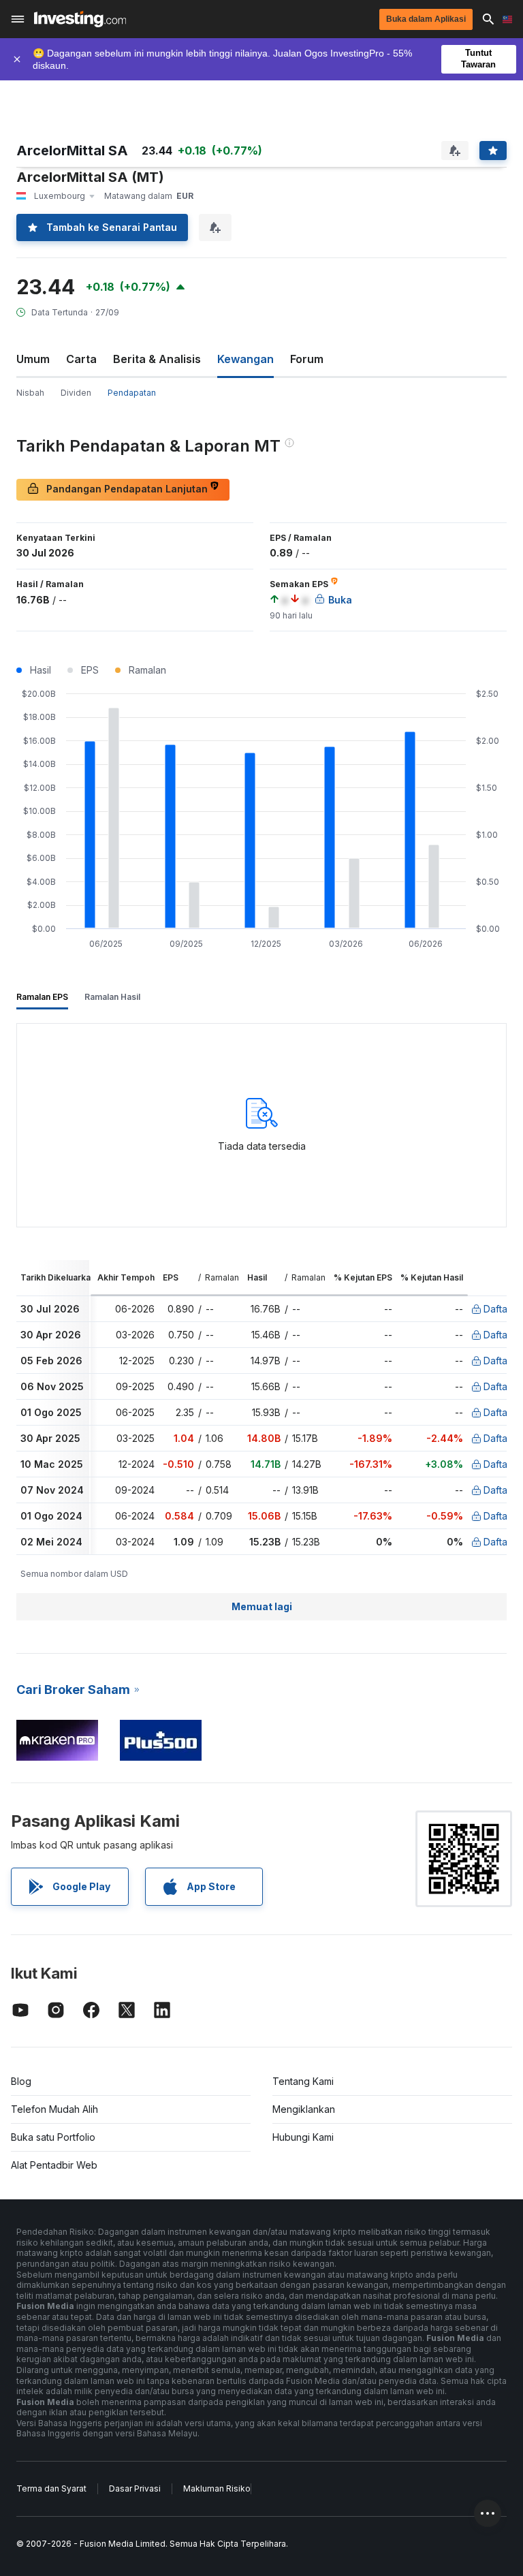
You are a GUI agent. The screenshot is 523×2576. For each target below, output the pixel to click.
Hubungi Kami (303, 2137)
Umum (33, 359)
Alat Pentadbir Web (54, 2165)
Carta (81, 359)
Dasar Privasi (135, 2488)
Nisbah (30, 393)
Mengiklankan (304, 2109)
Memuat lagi (262, 1606)
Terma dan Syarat (51, 2488)
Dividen (76, 393)
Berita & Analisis (157, 359)
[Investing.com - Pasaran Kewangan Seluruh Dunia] (80, 19)
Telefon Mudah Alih (54, 2109)
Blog (21, 2081)
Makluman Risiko (217, 2488)
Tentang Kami (303, 2081)
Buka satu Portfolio (53, 2137)
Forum (307, 359)
